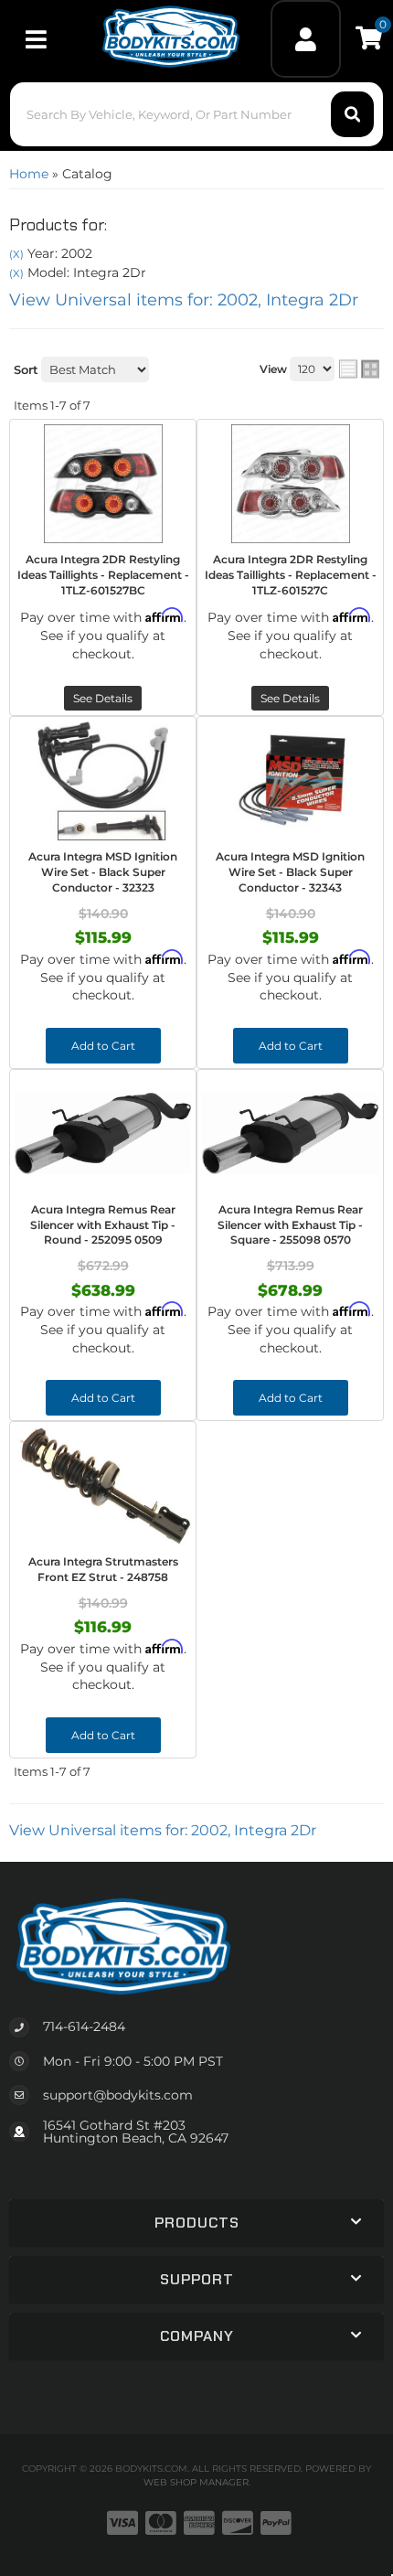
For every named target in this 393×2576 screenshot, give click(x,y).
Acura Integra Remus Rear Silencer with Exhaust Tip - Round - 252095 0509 (103, 1225)
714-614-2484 (84, 2026)
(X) (16, 254)
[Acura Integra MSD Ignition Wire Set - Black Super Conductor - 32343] (290, 781)
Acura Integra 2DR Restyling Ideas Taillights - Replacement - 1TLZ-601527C (291, 575)
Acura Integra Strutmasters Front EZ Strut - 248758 (103, 1569)
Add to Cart (103, 1046)
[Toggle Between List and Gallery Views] (359, 369)
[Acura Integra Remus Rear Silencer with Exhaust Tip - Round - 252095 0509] (103, 1134)
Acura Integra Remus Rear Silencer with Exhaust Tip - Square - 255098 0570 (290, 1225)
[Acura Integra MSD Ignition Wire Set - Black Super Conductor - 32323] (103, 781)
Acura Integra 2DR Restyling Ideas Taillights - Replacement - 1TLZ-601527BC (103, 575)
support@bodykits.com (118, 2095)
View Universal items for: (184, 300)
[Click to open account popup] (305, 39)
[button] (197, 114)
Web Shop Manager (196, 2482)
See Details (103, 698)
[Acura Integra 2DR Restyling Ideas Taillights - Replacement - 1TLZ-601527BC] (103, 484)
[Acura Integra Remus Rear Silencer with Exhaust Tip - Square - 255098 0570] (290, 1134)
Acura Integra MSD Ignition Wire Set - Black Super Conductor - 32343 (290, 872)
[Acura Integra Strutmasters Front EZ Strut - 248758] (103, 1486)
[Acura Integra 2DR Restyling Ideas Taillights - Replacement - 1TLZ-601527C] (290, 484)
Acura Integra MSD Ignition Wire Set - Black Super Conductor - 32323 (103, 872)
